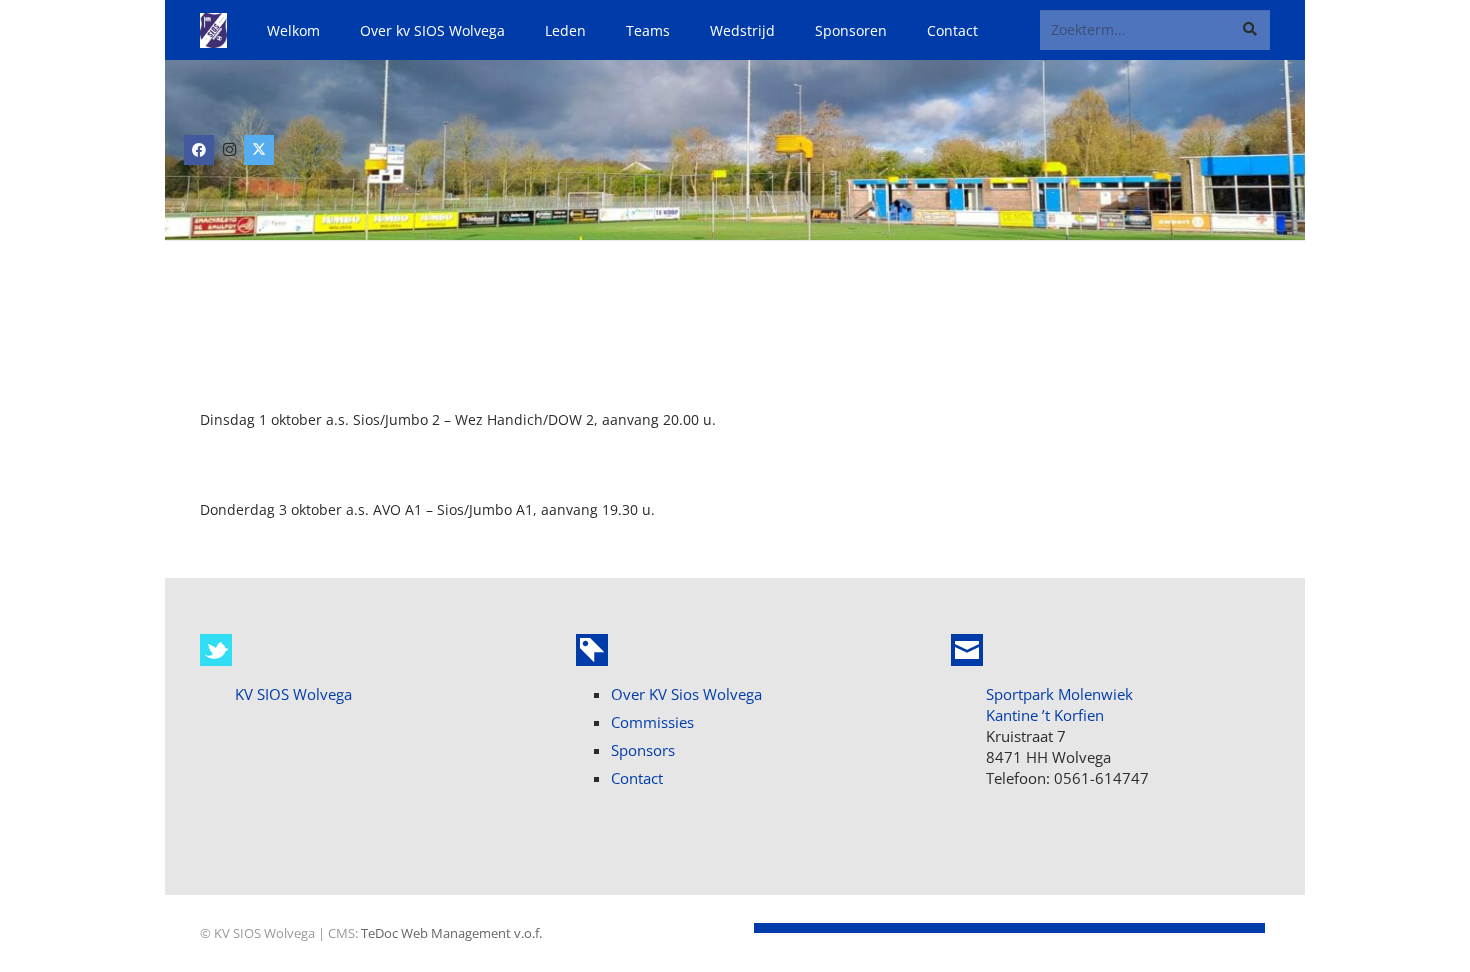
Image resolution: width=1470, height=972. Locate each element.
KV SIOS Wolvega (293, 694)
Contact (637, 778)
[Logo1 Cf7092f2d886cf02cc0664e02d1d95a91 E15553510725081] (213, 30)
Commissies (652, 722)
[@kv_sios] (216, 650)
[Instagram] (229, 150)
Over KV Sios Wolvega (686, 694)
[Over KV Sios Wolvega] (592, 650)
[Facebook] (199, 150)
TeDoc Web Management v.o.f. (451, 933)
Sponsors (643, 750)
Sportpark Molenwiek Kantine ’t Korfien (1059, 704)
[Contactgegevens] (967, 650)
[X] (259, 150)
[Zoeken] (1250, 29)
